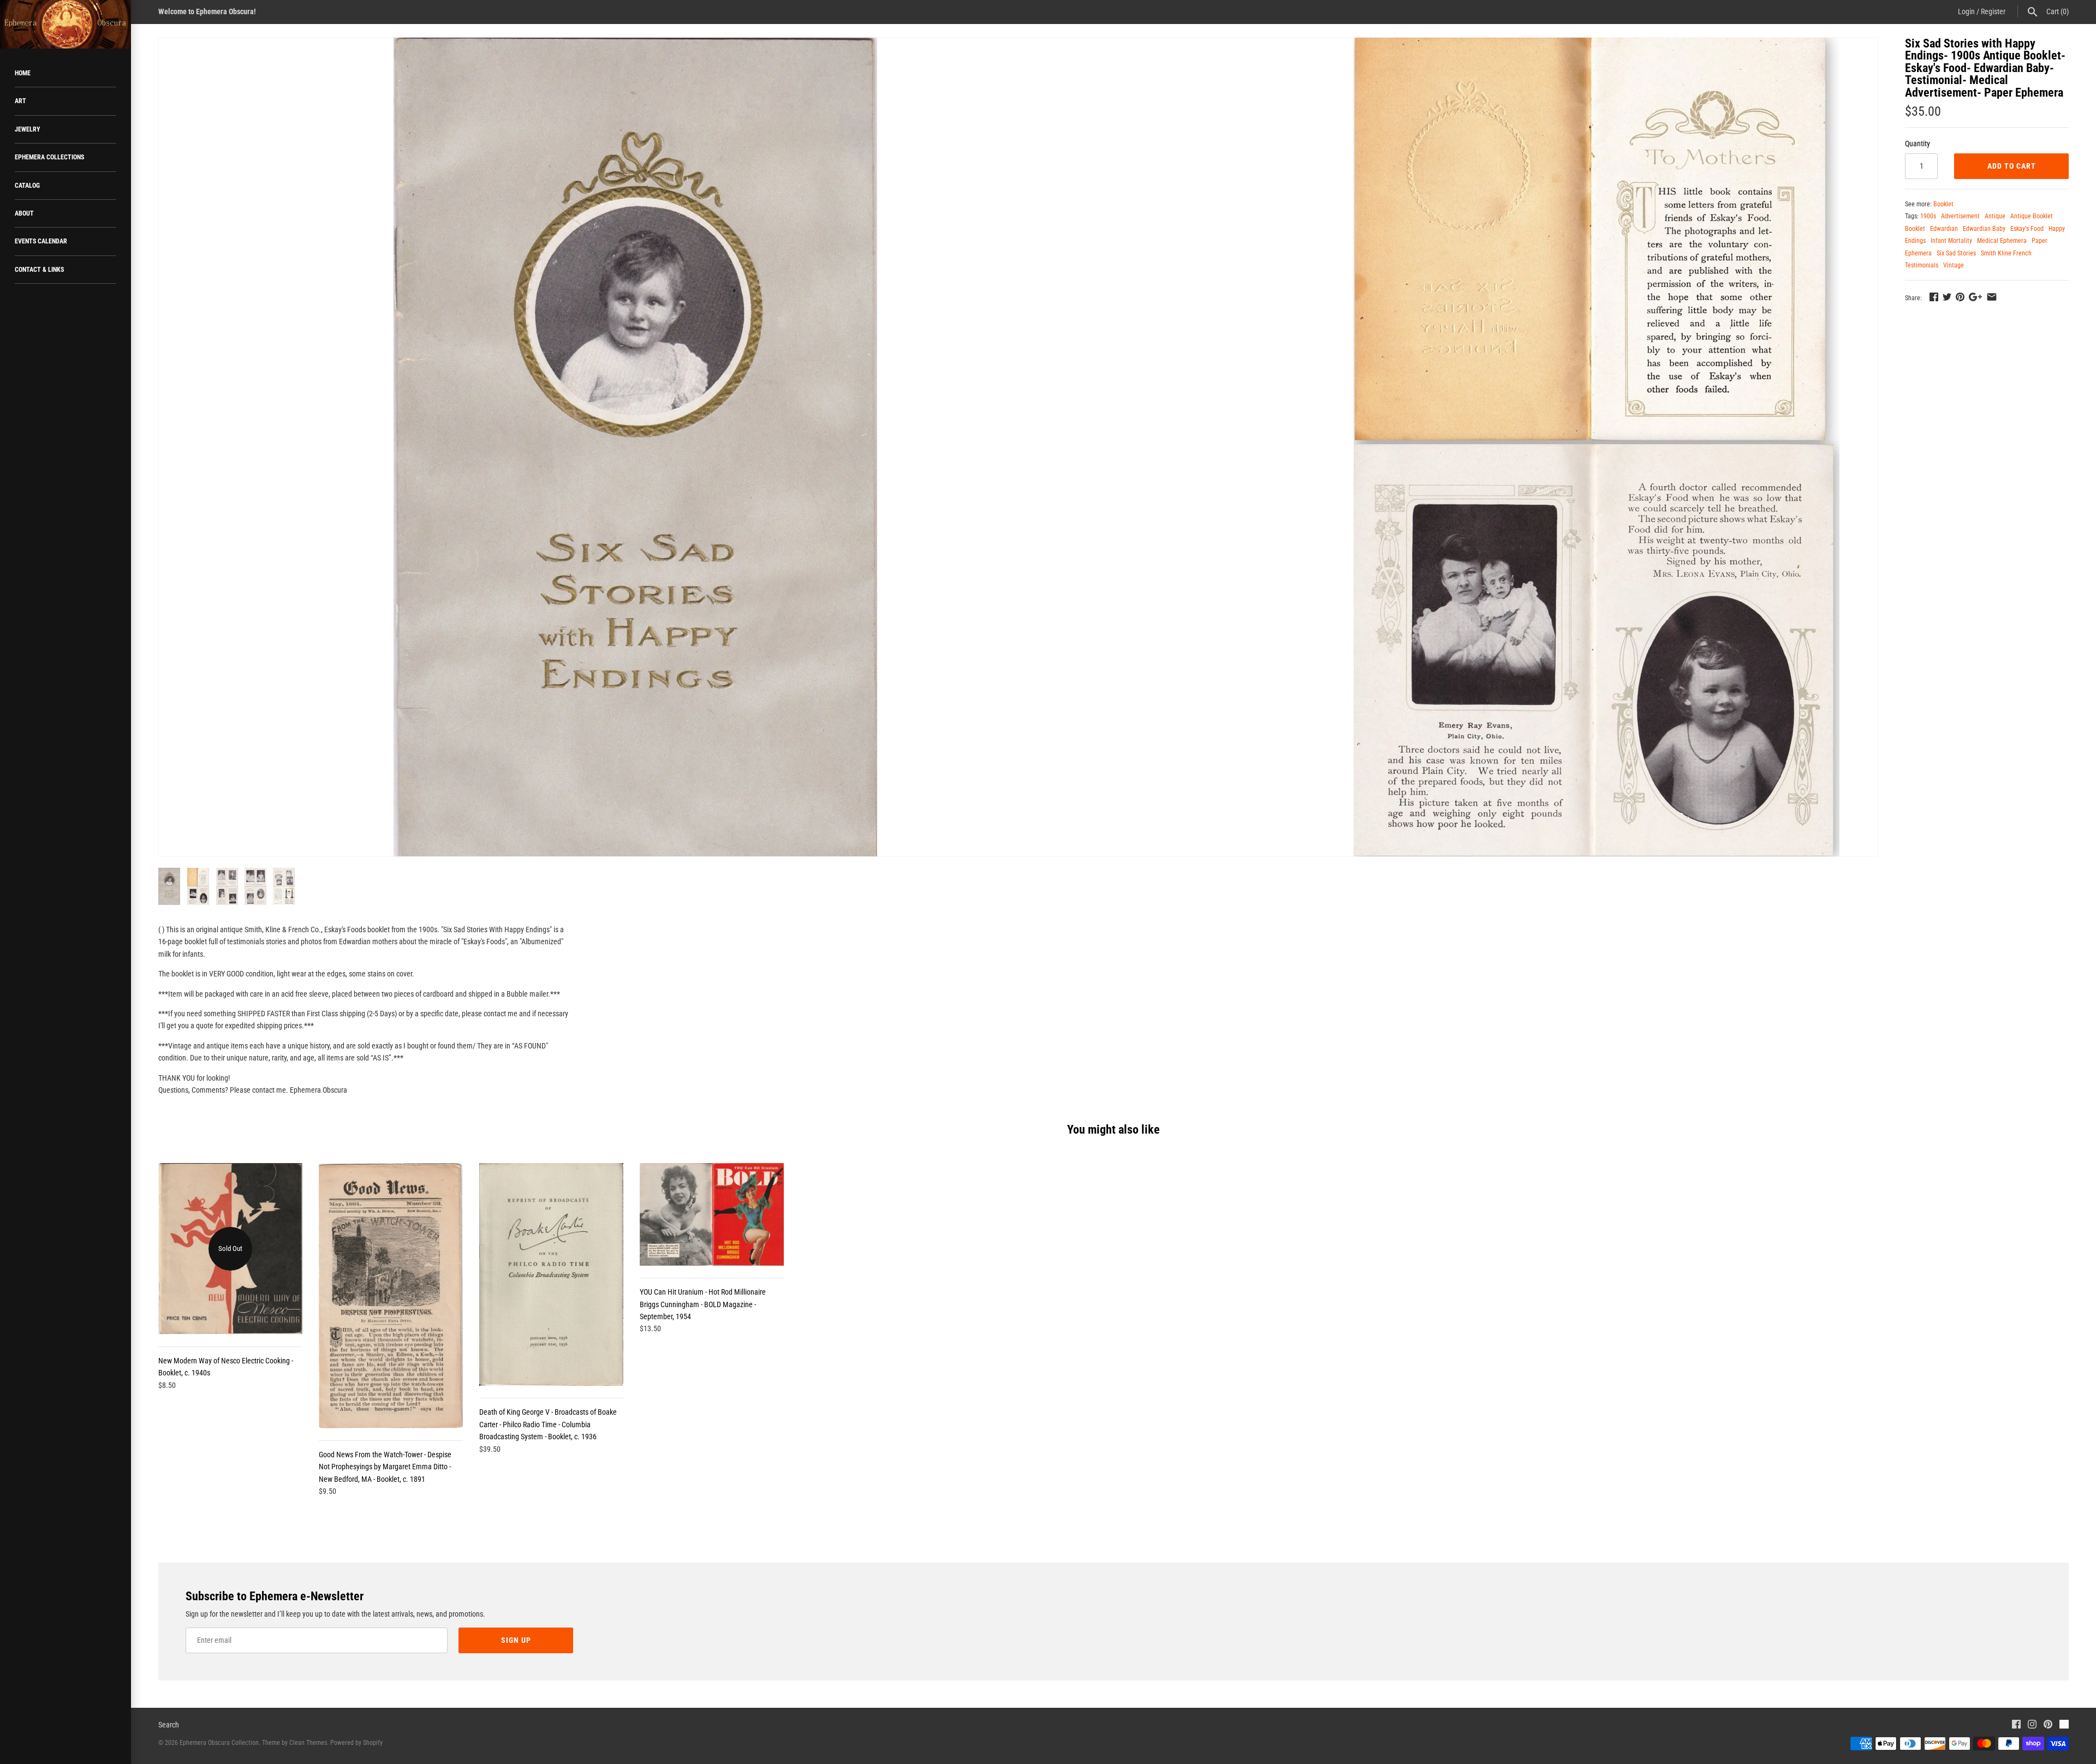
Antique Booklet (2032, 216)
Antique (1995, 216)
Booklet (1943, 204)
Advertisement (1960, 216)
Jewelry (28, 129)
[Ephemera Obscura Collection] (65, 24)
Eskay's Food (2027, 229)
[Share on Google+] (1975, 297)
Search (169, 1725)
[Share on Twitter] (1947, 297)
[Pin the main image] (1960, 297)
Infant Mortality (1951, 241)
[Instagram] (2032, 1726)
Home (23, 73)
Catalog (27, 186)
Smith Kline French (2006, 253)
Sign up (516, 1640)
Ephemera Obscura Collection (219, 1743)
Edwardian (1944, 229)
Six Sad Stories (1956, 253)
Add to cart (2012, 166)
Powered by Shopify (356, 1743)
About (24, 213)
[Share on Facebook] (1934, 297)
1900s (1928, 216)
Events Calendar (41, 241)
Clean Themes (308, 1743)
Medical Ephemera (2002, 241)
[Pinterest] (2048, 1726)
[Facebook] (2016, 1726)
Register (1993, 11)
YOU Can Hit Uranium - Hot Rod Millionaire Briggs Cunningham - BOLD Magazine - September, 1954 (703, 1304)
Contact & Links (39, 270)
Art (20, 101)
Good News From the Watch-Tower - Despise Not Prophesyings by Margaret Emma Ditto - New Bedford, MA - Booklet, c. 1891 (385, 1467)
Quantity (1918, 144)
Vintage (1954, 265)
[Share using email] (1992, 297)
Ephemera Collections (49, 157)
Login (1966, 11)
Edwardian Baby (1984, 229)
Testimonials (1922, 265)
